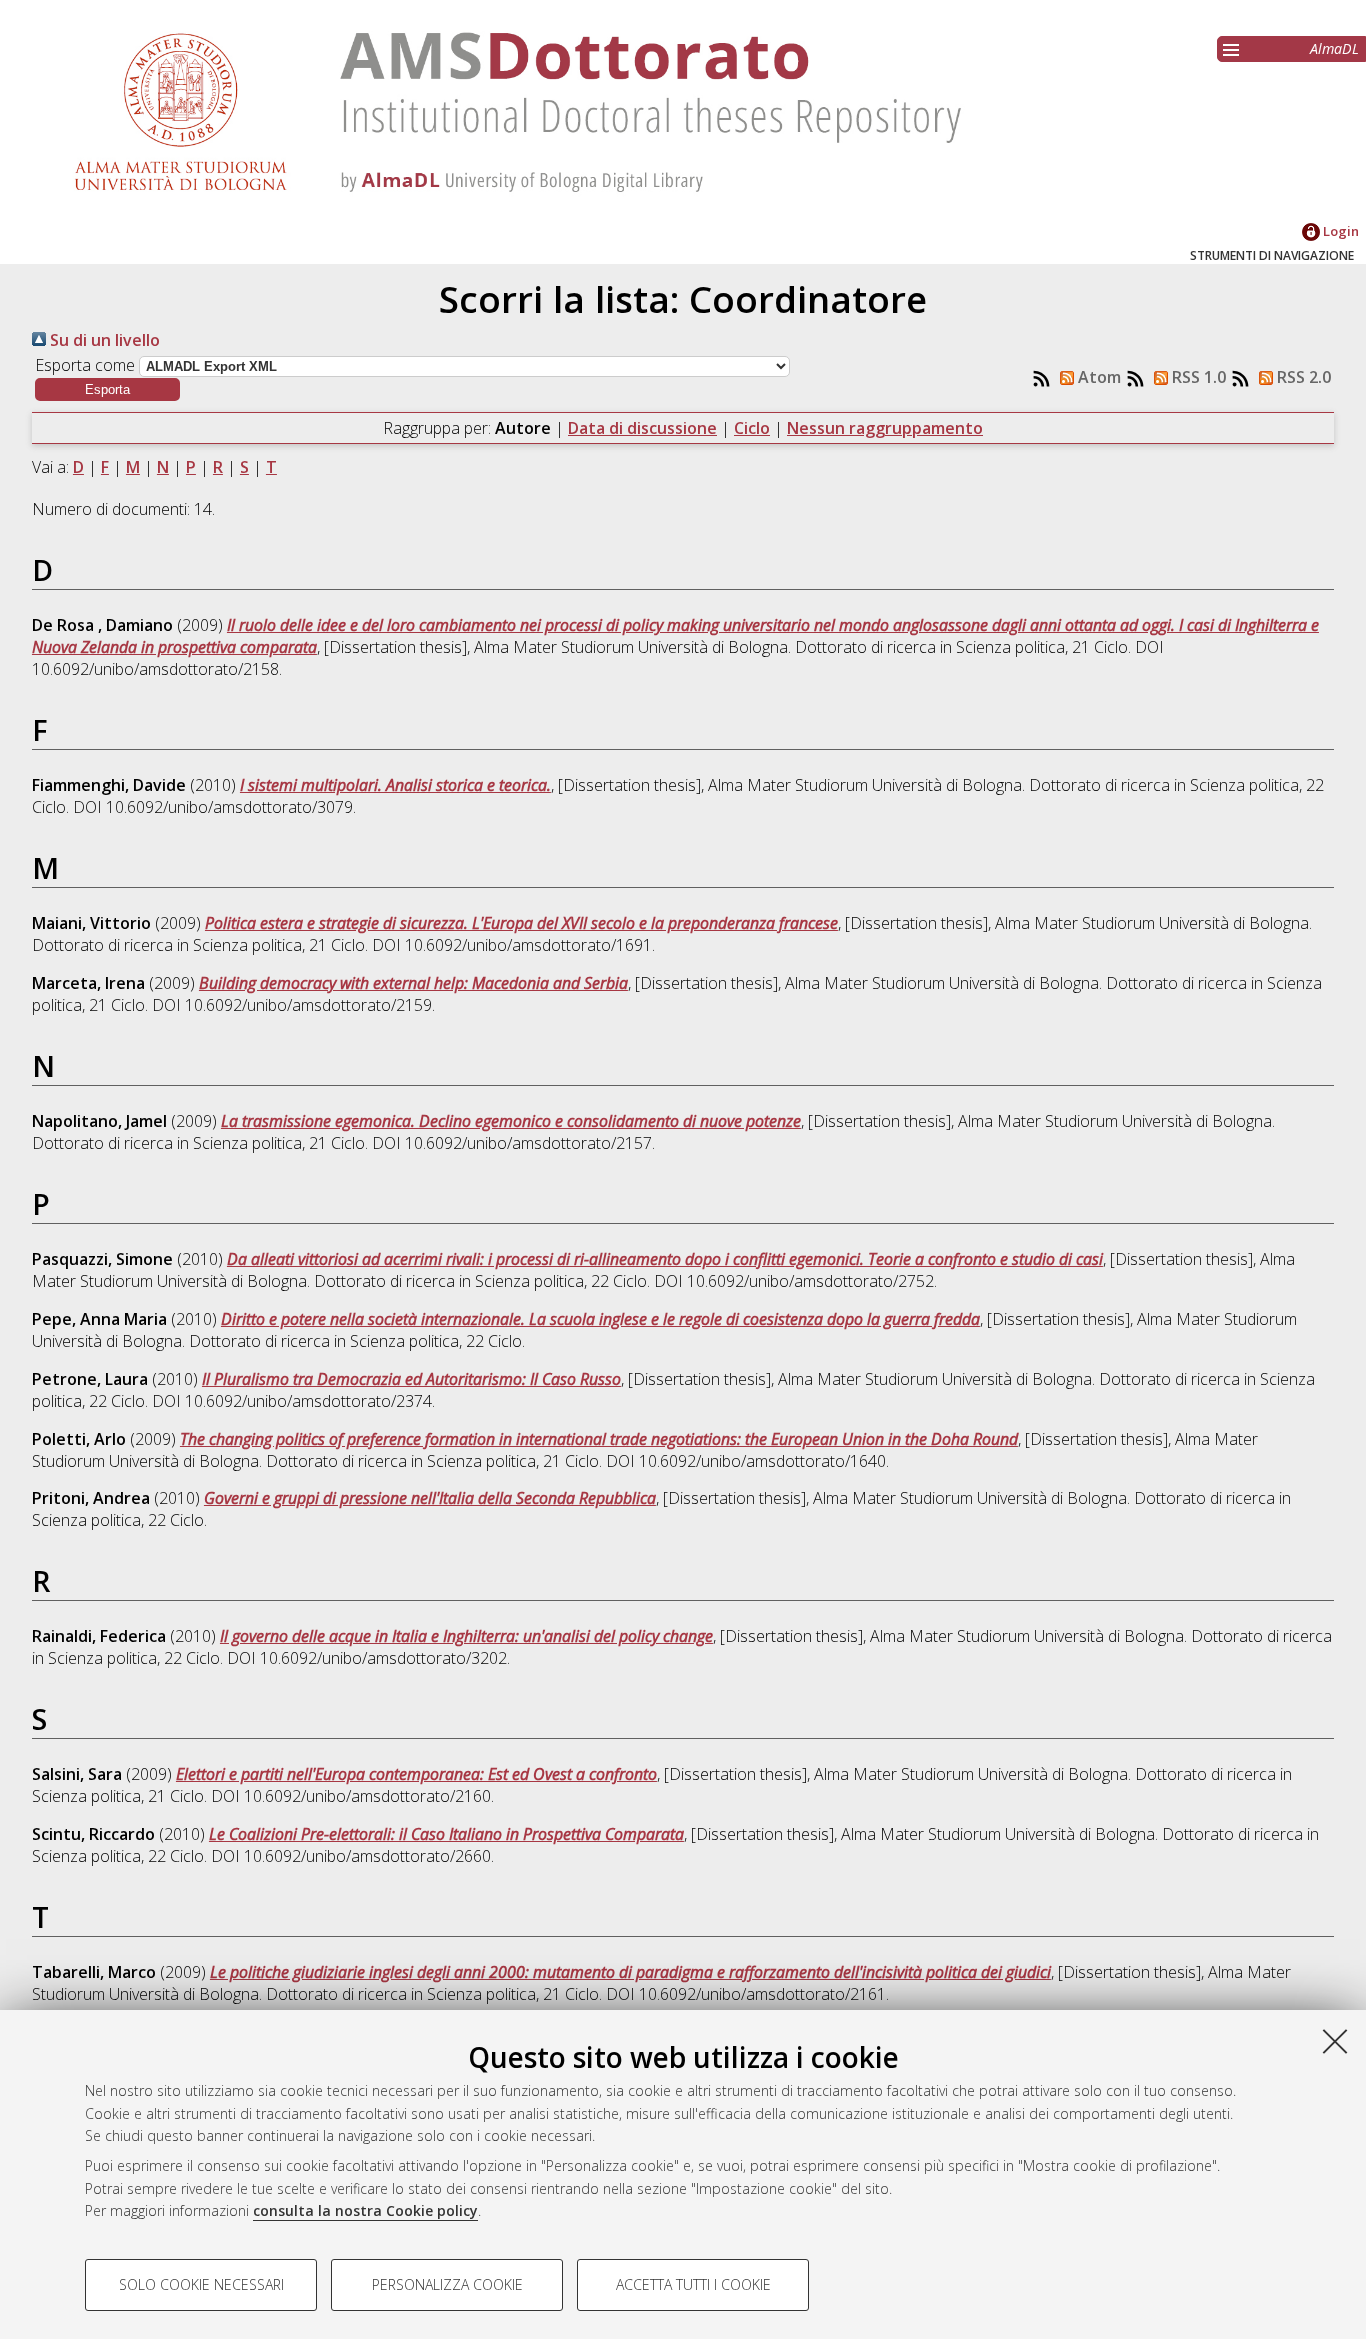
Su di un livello (103, 340)
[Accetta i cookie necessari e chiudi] (1335, 2041)
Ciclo (752, 428)
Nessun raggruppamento (885, 428)
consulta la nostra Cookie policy (365, 2210)
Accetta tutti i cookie (693, 2284)
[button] (107, 389)
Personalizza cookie (447, 2284)
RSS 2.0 (1302, 377)
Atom (1097, 377)
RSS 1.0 (1197, 377)
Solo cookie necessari (201, 2284)
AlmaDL (1334, 48)
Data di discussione (642, 428)
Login (1339, 231)
